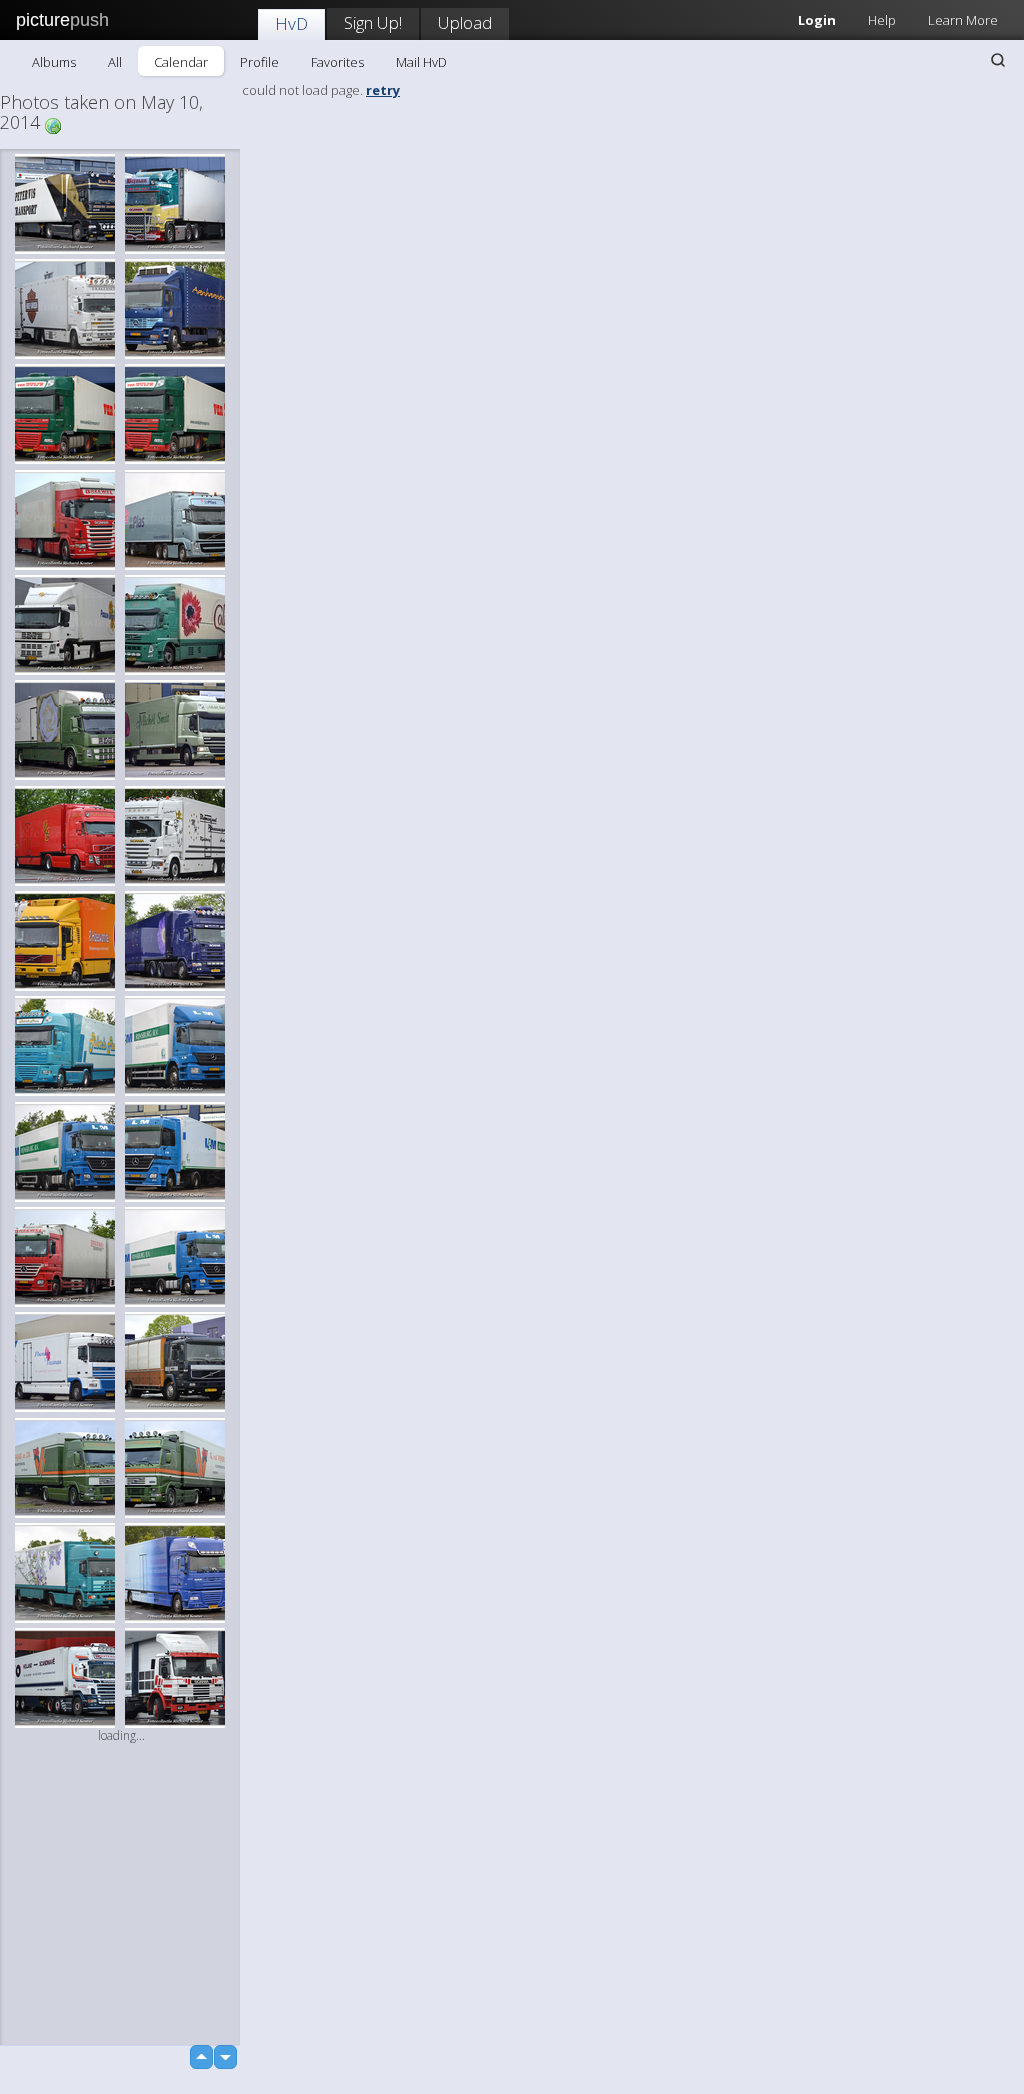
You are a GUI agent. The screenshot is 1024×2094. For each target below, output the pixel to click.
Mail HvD (421, 62)
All (115, 62)
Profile (259, 62)
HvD (291, 23)
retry (383, 90)
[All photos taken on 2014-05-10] (53, 124)
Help (882, 20)
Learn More (963, 20)
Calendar (181, 62)
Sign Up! (373, 22)
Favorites (337, 62)
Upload (465, 22)
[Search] (998, 60)
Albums (54, 62)
